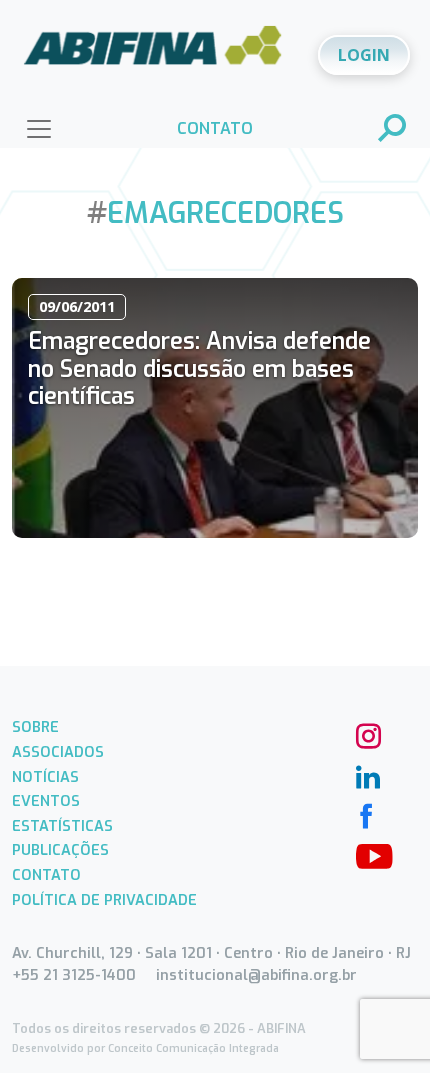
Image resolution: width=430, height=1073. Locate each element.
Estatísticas (62, 826)
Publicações (60, 850)
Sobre (35, 727)
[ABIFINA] (153, 53)
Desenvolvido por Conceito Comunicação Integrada (145, 1048)
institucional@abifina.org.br (256, 975)
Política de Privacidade (104, 900)
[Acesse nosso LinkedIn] (366, 774)
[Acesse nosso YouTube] (366, 854)
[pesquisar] (393, 130)
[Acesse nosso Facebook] (366, 814)
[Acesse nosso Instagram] (366, 734)
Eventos (46, 801)
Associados (58, 752)
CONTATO (215, 128)
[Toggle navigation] (39, 129)
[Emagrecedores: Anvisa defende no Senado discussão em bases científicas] (215, 408)
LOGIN (364, 55)
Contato (46, 875)
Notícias (45, 777)
